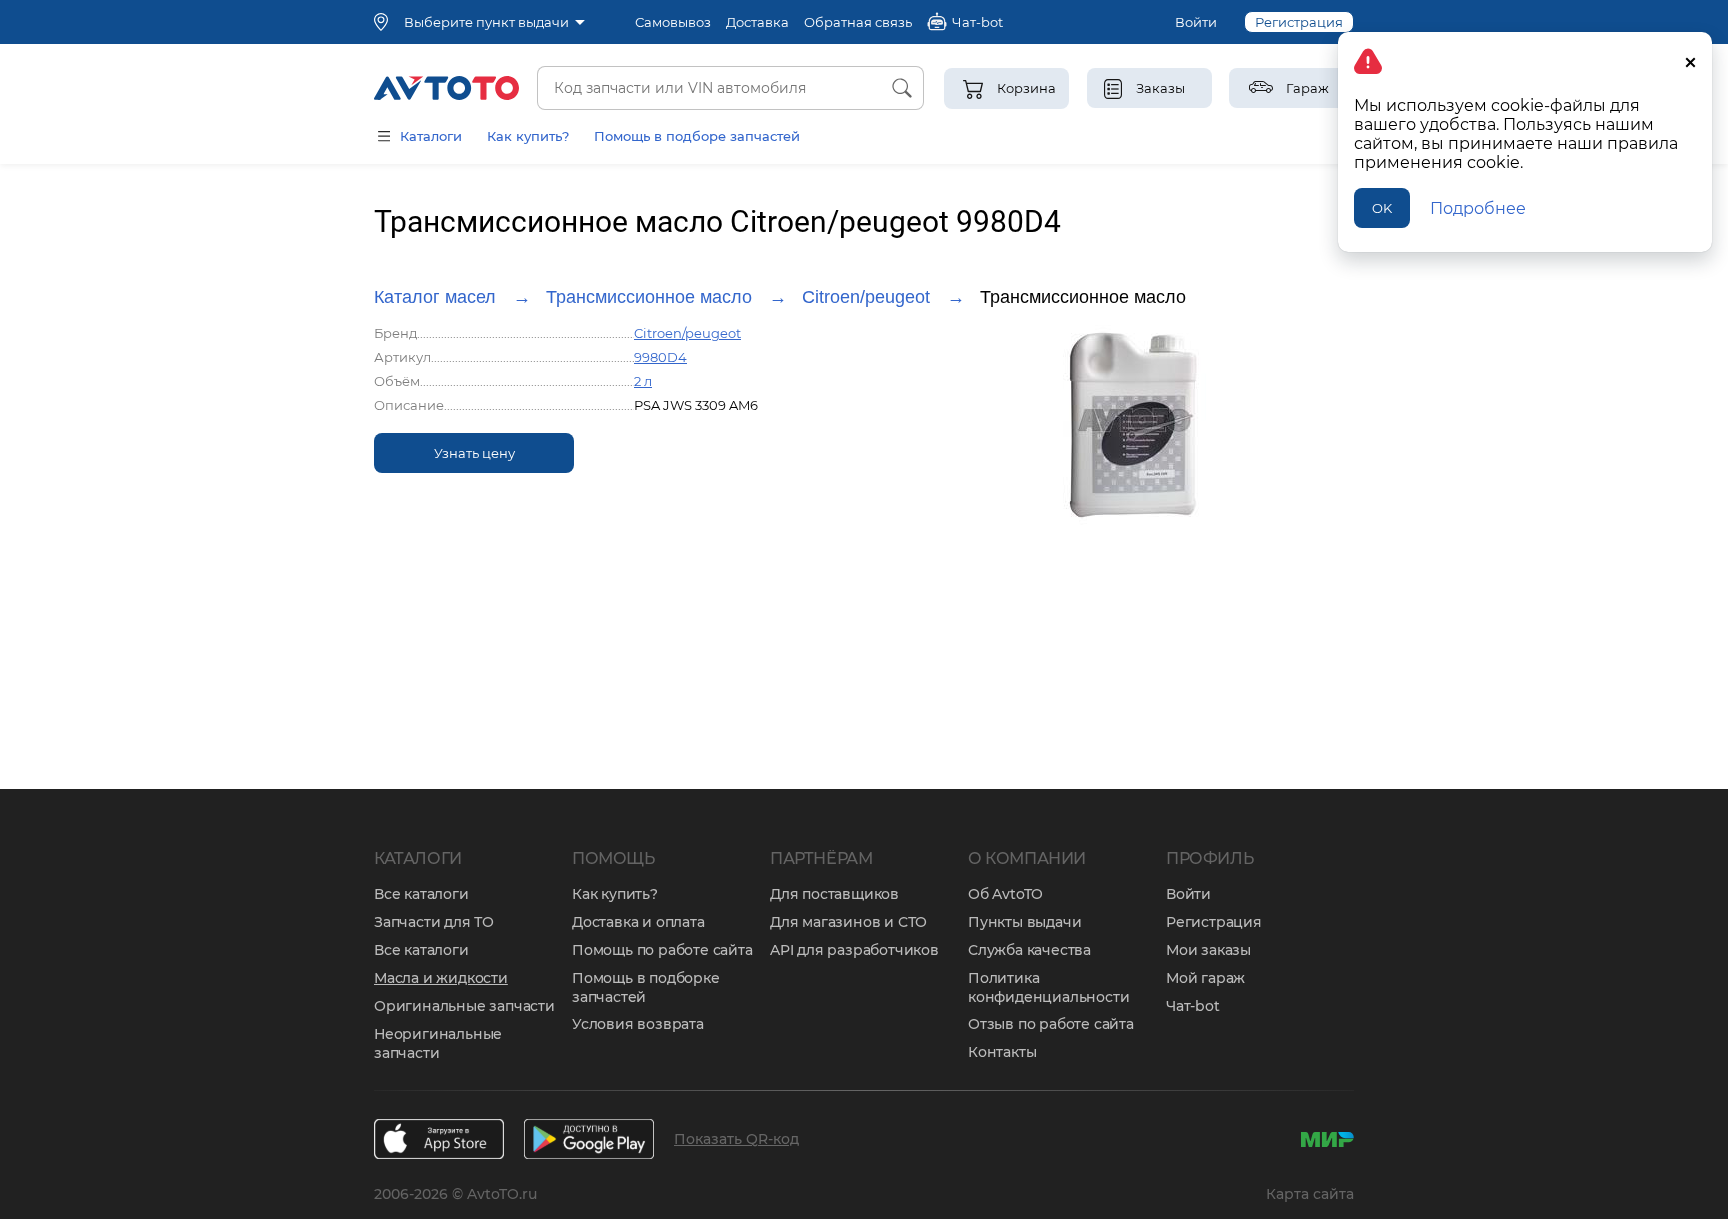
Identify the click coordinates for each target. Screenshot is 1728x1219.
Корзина (1026, 88)
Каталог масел (435, 297)
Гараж (1307, 88)
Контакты (1002, 1052)
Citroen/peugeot (866, 297)
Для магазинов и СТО (848, 922)
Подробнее (1478, 208)
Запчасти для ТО (434, 922)
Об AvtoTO (1005, 894)
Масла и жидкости (441, 978)
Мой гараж (1205, 978)
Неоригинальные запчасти (438, 1043)
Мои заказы (1208, 950)
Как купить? (528, 136)
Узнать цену (474, 453)
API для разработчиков (854, 950)
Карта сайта (1310, 1194)
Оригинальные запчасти (464, 1006)
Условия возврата (638, 1024)
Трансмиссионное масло (649, 297)
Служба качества (1029, 950)
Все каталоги (421, 894)
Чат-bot (1193, 1006)
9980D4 (660, 357)
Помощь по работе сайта (662, 950)
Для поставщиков (834, 894)
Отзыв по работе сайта (1051, 1024)
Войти (1196, 22)
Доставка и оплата (638, 922)
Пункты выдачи (1024, 922)
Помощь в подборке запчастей (646, 987)
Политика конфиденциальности (1048, 987)
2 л (643, 381)
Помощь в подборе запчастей (697, 136)
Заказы (1160, 88)
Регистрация (1299, 22)
